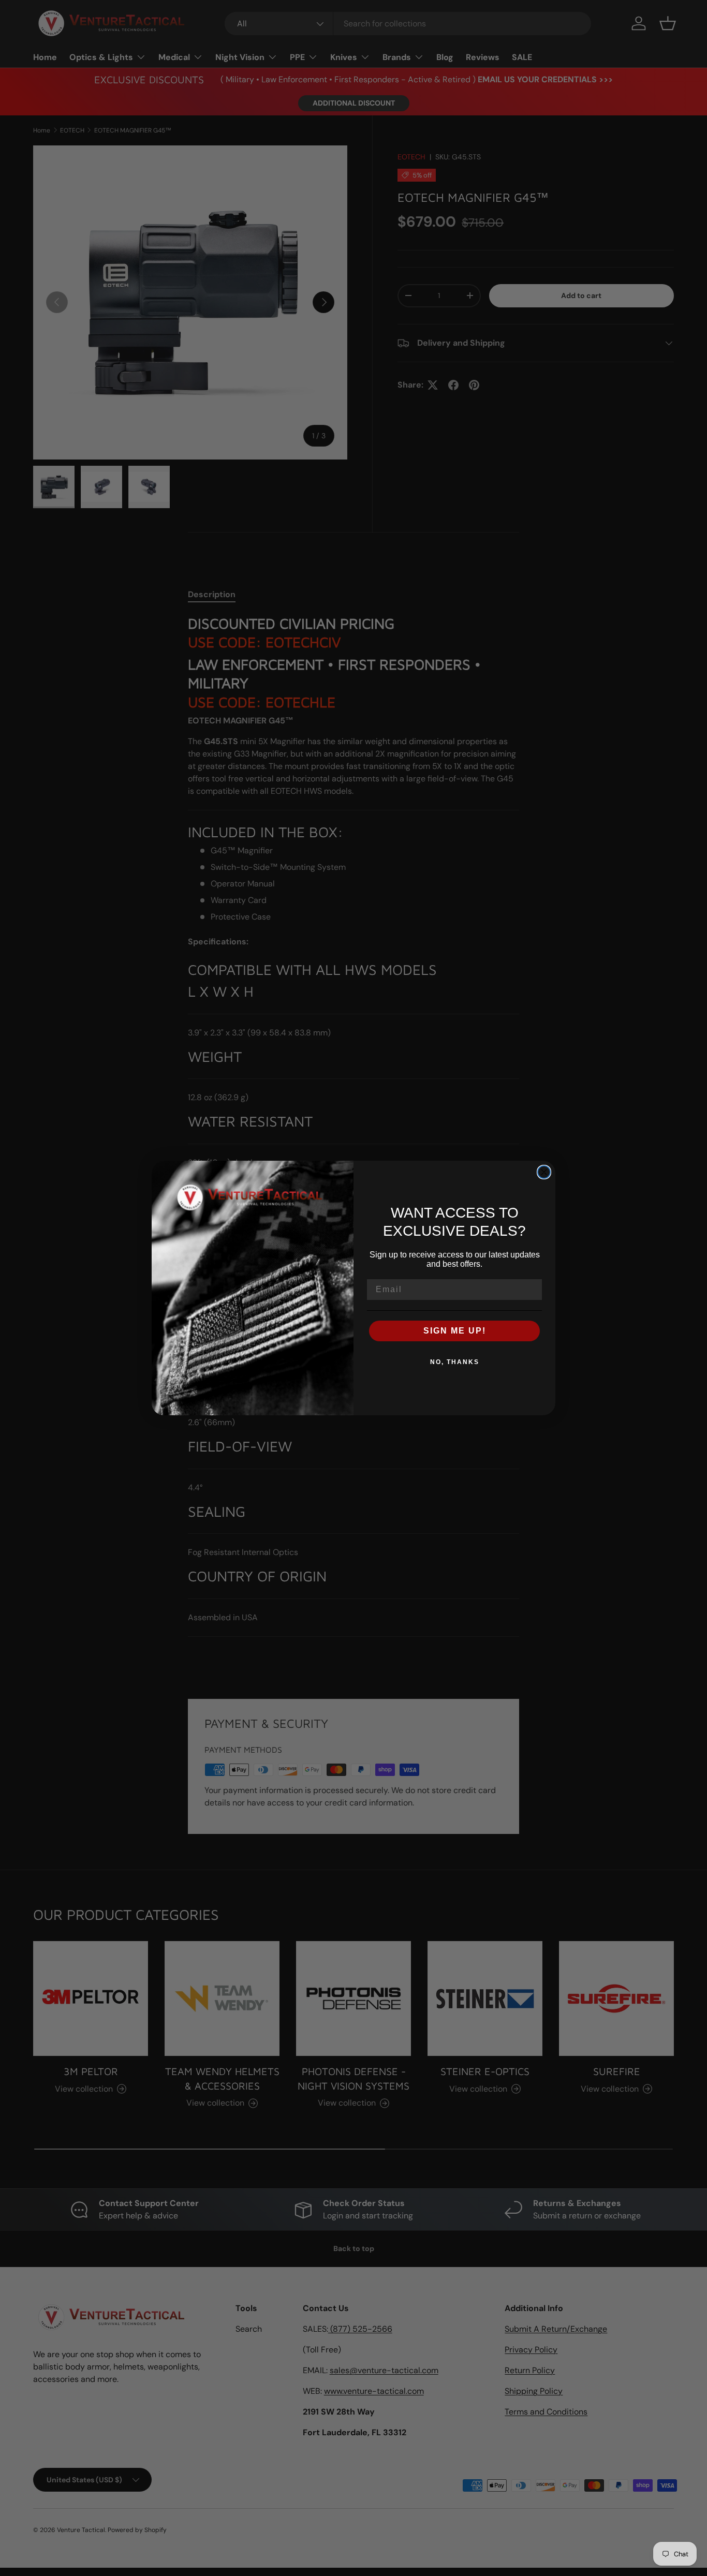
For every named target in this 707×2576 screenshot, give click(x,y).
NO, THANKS (455, 1362)
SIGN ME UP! (455, 1331)
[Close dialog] (544, 1172)
